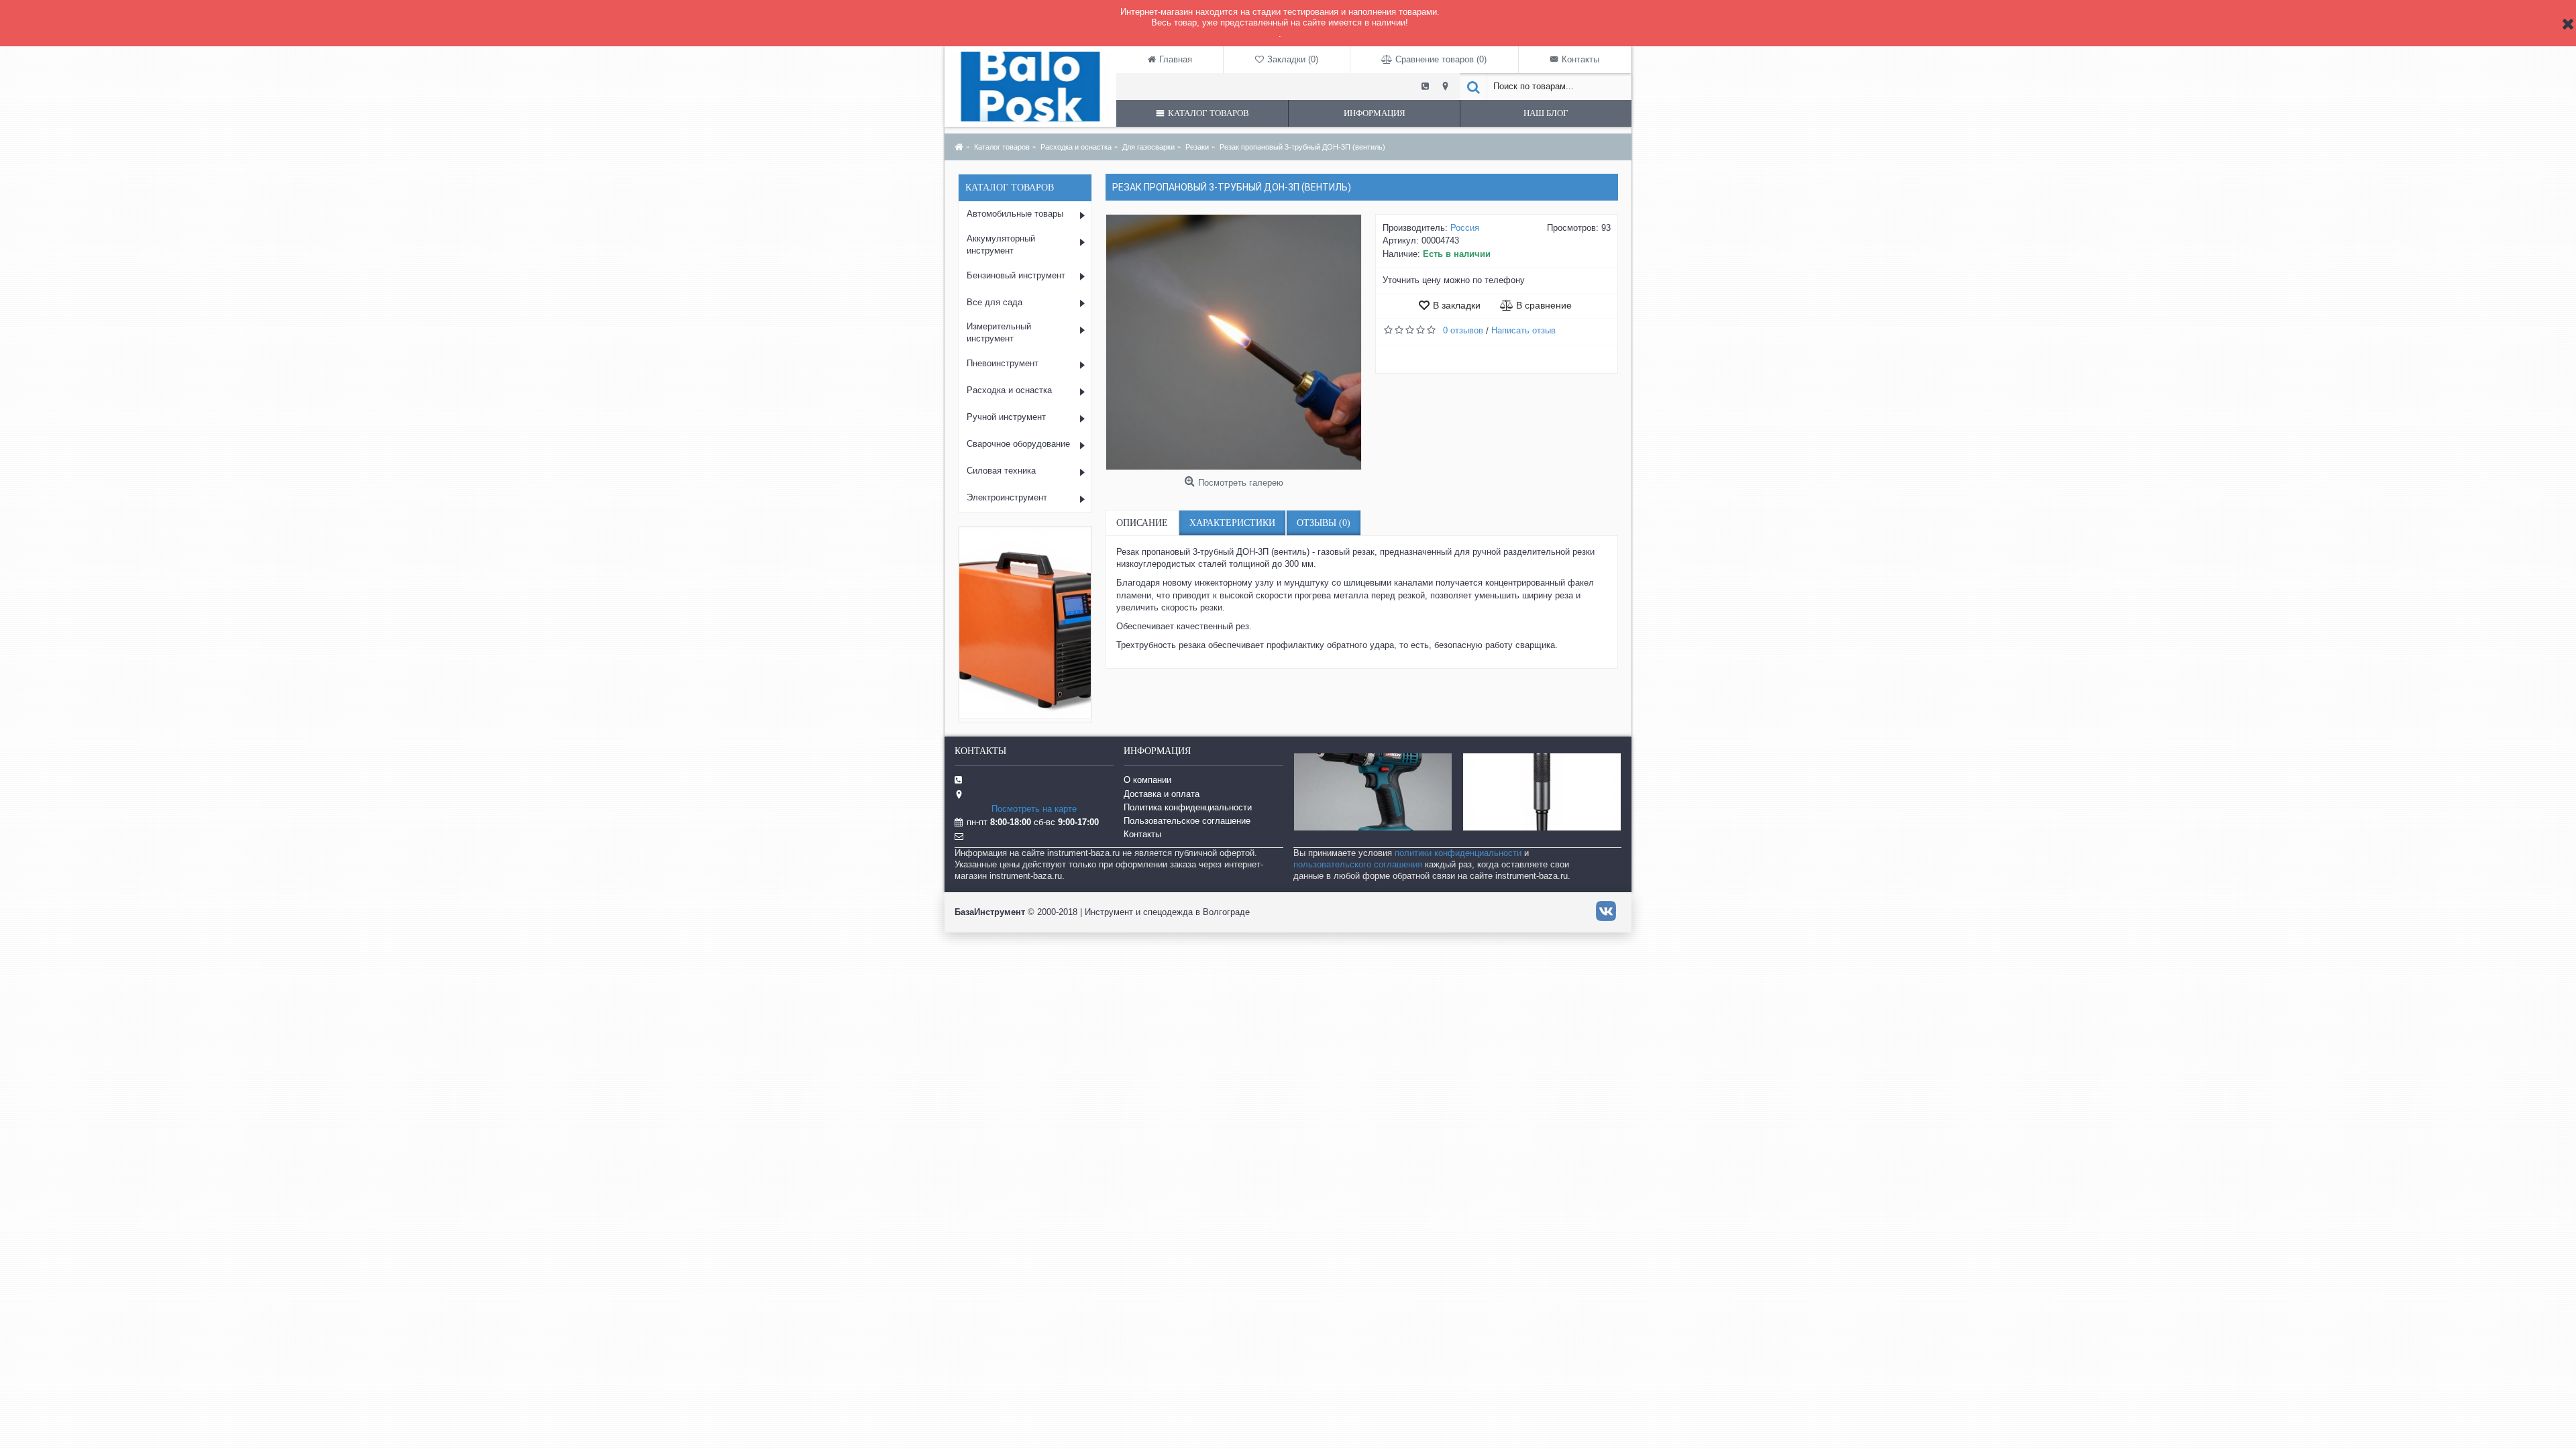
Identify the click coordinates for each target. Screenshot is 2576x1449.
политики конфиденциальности (1458, 853)
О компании (1147, 780)
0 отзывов (1463, 330)
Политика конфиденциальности (1188, 807)
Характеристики (1232, 523)
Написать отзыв (1523, 330)
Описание (1142, 523)
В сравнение (1544, 305)
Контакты (1142, 834)
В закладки (1457, 305)
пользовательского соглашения (1358, 864)
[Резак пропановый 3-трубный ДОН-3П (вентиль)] (1234, 342)
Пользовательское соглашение (1187, 821)
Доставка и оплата (1162, 794)
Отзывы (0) (1324, 523)
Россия (1465, 228)
